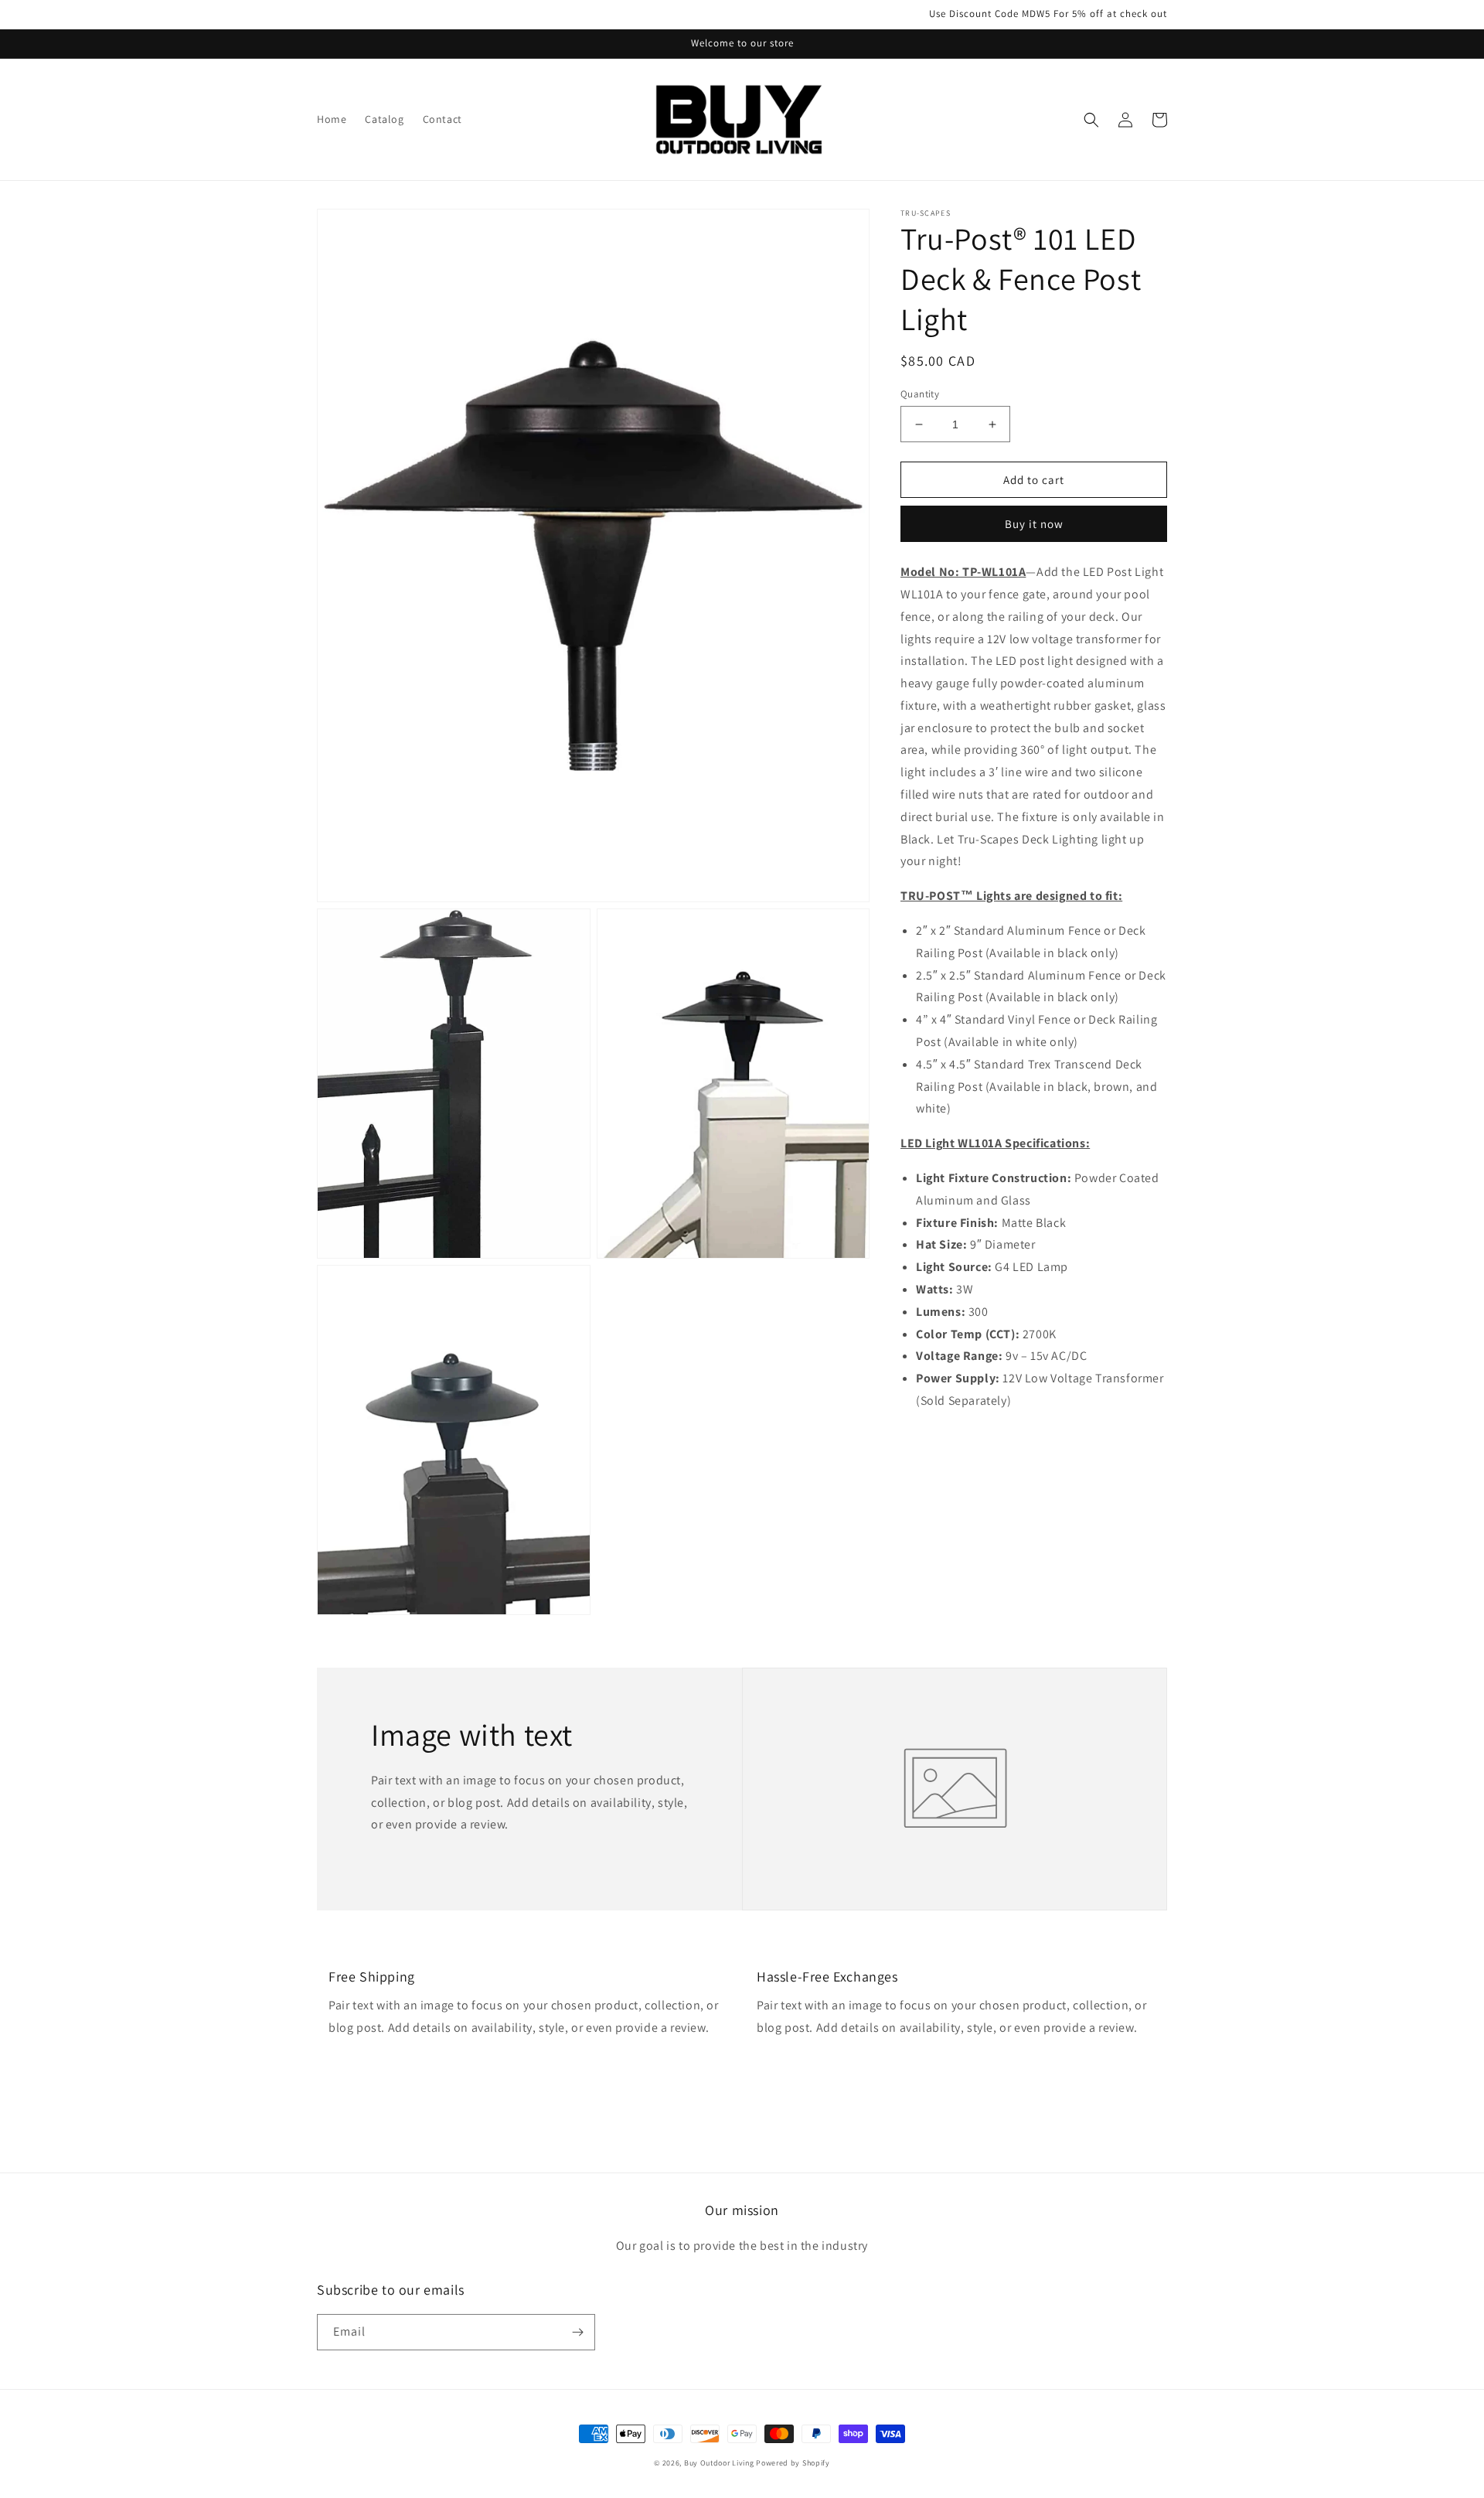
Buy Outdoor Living (720, 2463)
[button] (1091, 120)
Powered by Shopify (793, 2463)
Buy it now (1034, 525)
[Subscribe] (577, 2332)
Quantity (920, 394)
